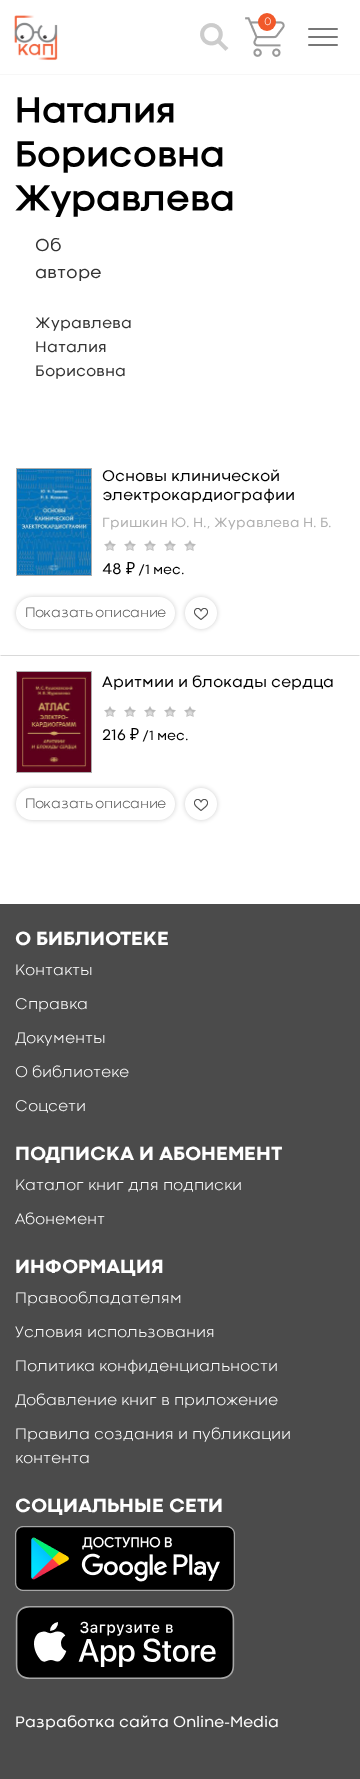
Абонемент (60, 1220)
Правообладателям (98, 1299)
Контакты (54, 971)
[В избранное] (201, 613)
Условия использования (115, 1333)
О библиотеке (72, 1073)
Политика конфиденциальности (146, 1367)
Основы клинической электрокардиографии (198, 486)
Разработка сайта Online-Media (147, 1723)
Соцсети (50, 1107)
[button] (323, 37)
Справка (51, 1005)
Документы (60, 1039)
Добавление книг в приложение (146, 1401)
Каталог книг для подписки (128, 1186)
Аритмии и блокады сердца (218, 683)
